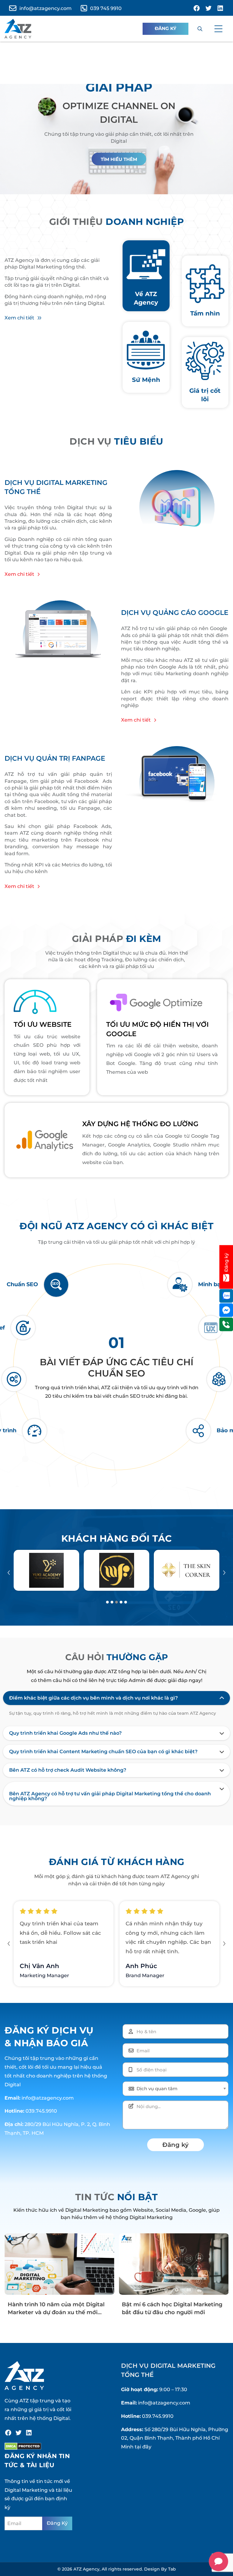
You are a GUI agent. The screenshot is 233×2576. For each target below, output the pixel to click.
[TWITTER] (208, 8)
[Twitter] (19, 2433)
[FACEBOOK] (197, 8)
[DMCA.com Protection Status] (23, 2446)
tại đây (143, 2447)
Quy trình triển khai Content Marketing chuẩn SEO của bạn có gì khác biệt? (103, 1752)
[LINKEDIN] (220, 8)
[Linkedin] (29, 2433)
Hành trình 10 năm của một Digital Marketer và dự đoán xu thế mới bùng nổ (56, 2312)
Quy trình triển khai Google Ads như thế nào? (65, 1733)
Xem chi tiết (19, 318)
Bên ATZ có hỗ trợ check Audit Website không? (68, 1770)
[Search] (200, 29)
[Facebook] (8, 2433)
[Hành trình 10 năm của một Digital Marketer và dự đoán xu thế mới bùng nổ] (59, 2264)
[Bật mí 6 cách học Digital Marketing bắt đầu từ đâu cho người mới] (174, 2264)
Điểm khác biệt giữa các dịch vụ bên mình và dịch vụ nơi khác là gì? (93, 1698)
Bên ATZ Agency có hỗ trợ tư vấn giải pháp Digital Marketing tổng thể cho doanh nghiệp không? (110, 1796)
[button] (218, 29)
